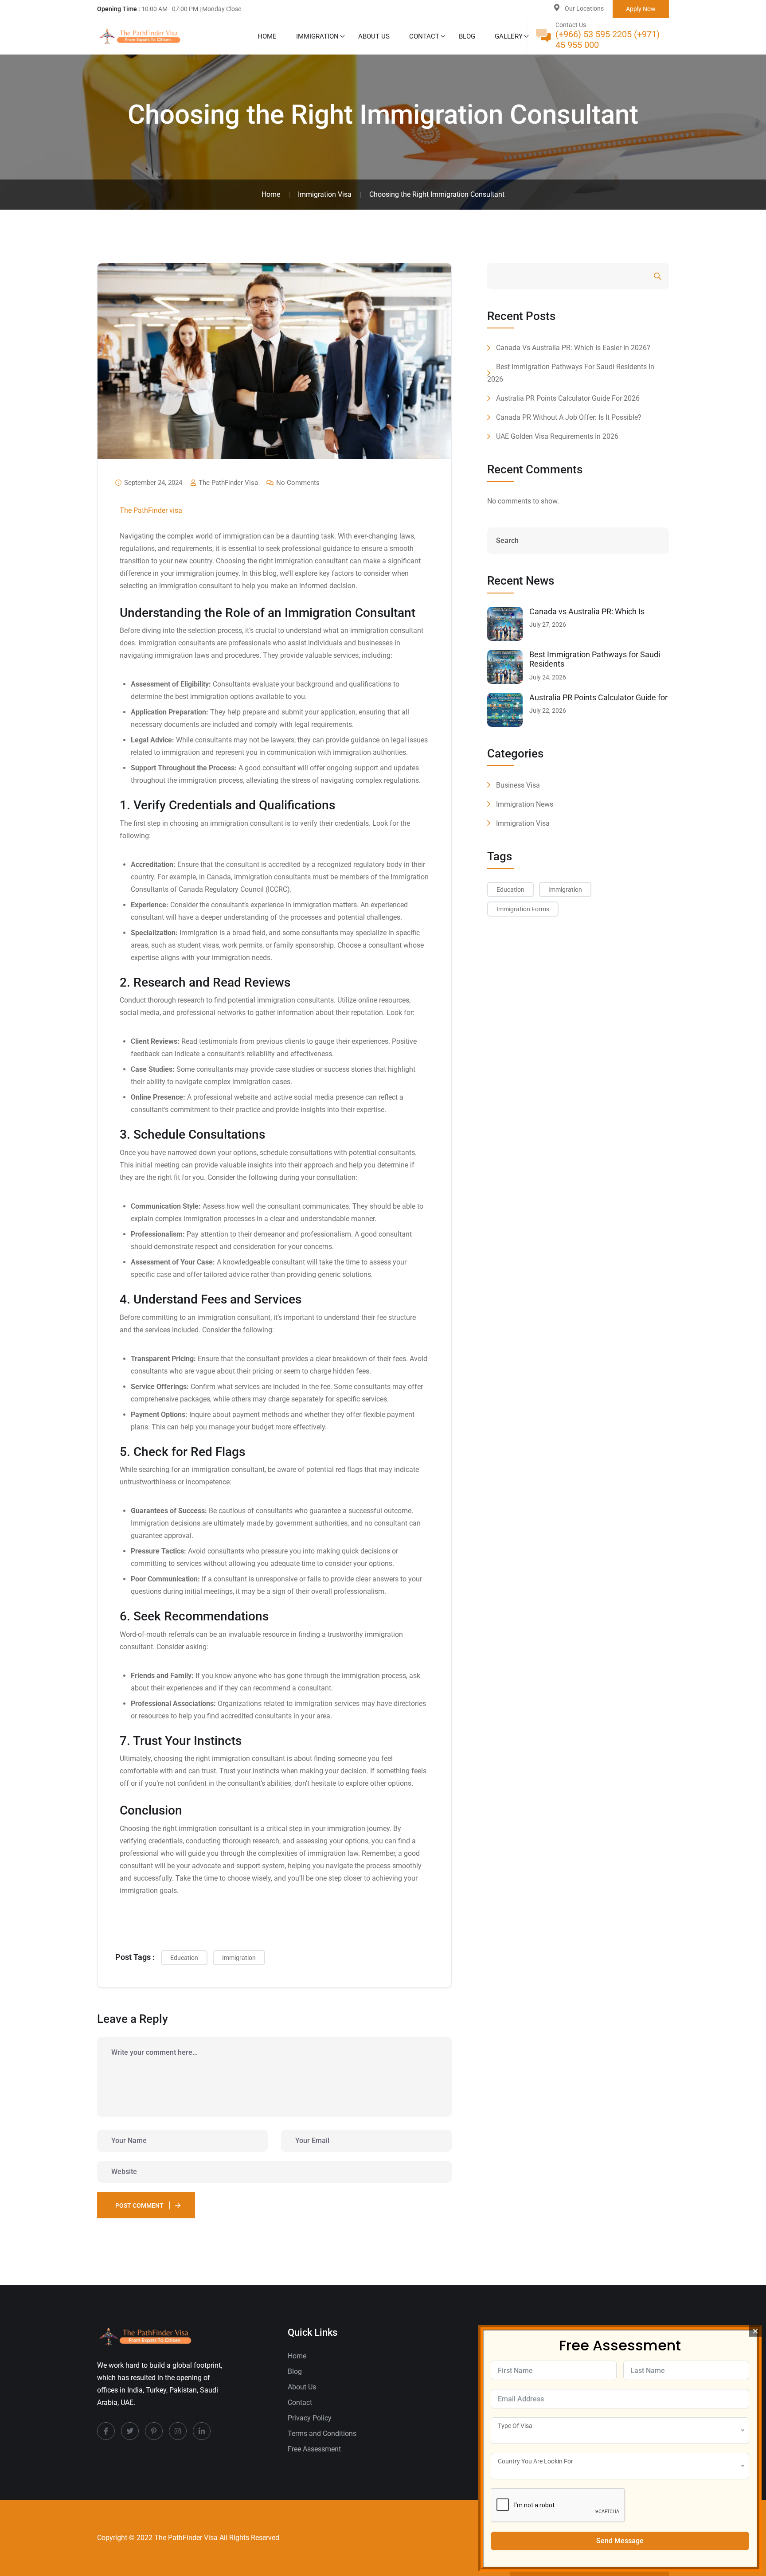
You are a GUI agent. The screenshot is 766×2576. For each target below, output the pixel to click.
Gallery (509, 36)
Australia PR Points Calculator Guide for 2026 (568, 398)
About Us (374, 36)
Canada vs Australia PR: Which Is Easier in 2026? (573, 348)
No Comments (297, 483)
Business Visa (518, 785)
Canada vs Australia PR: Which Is (587, 611)
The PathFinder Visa (227, 483)
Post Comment (139, 2205)
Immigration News (525, 804)
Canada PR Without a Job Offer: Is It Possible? (569, 417)
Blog (467, 36)
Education (184, 1958)
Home (267, 36)
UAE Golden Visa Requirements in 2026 (557, 436)
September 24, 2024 (152, 483)
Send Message (620, 2541)
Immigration (317, 36)
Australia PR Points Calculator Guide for (598, 697)
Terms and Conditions (322, 2434)
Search (633, 276)
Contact (424, 36)
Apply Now (641, 9)
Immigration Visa (523, 823)
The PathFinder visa (151, 510)
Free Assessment (314, 2449)
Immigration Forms (523, 909)
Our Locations (584, 8)
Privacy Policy (310, 2418)
